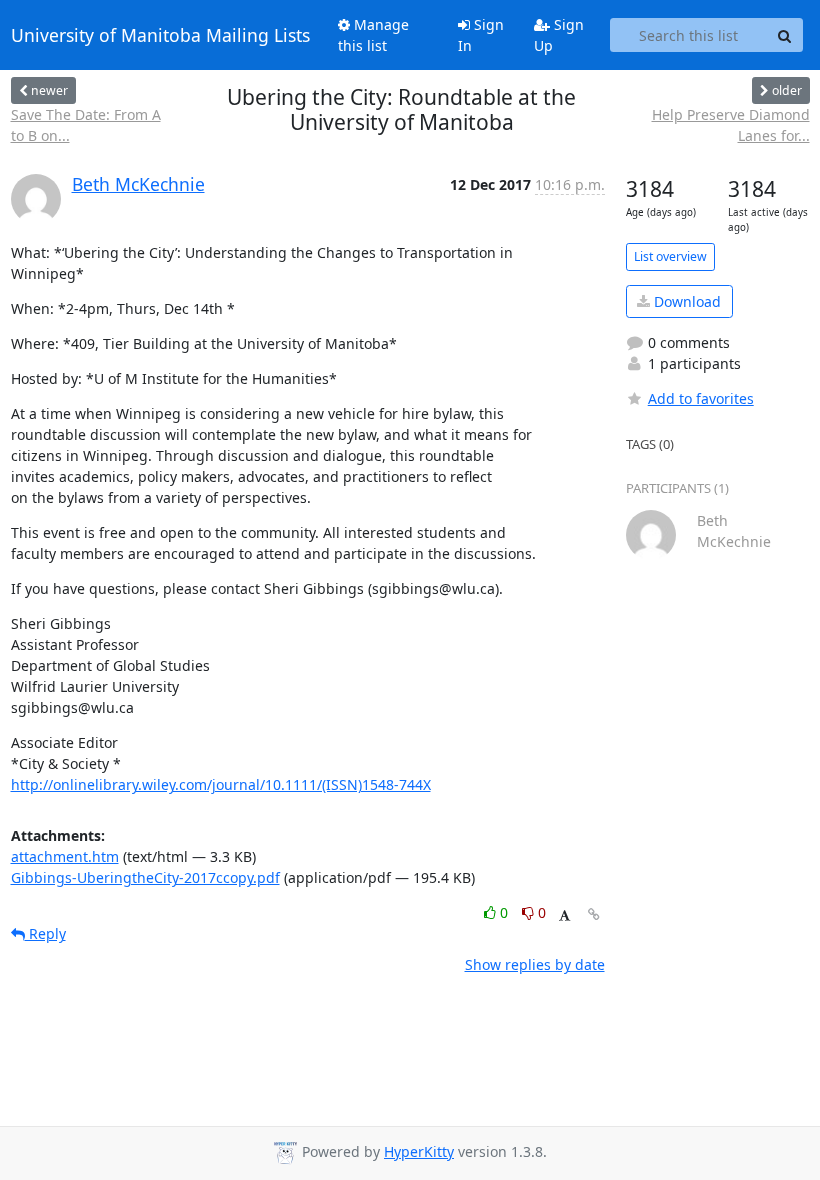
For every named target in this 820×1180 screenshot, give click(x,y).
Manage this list (373, 35)
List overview (670, 256)
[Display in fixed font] (564, 915)
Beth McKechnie (138, 184)
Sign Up (559, 35)
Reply (45, 933)
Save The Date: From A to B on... (86, 125)
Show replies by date (535, 964)
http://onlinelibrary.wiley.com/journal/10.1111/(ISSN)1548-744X (221, 784)
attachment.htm (65, 856)
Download (685, 301)
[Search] (785, 35)
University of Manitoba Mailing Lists (160, 35)
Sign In (481, 35)
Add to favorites (701, 398)
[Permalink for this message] (594, 914)
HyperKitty (419, 1151)
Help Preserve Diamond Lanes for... (730, 125)
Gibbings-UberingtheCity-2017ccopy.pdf (145, 877)
